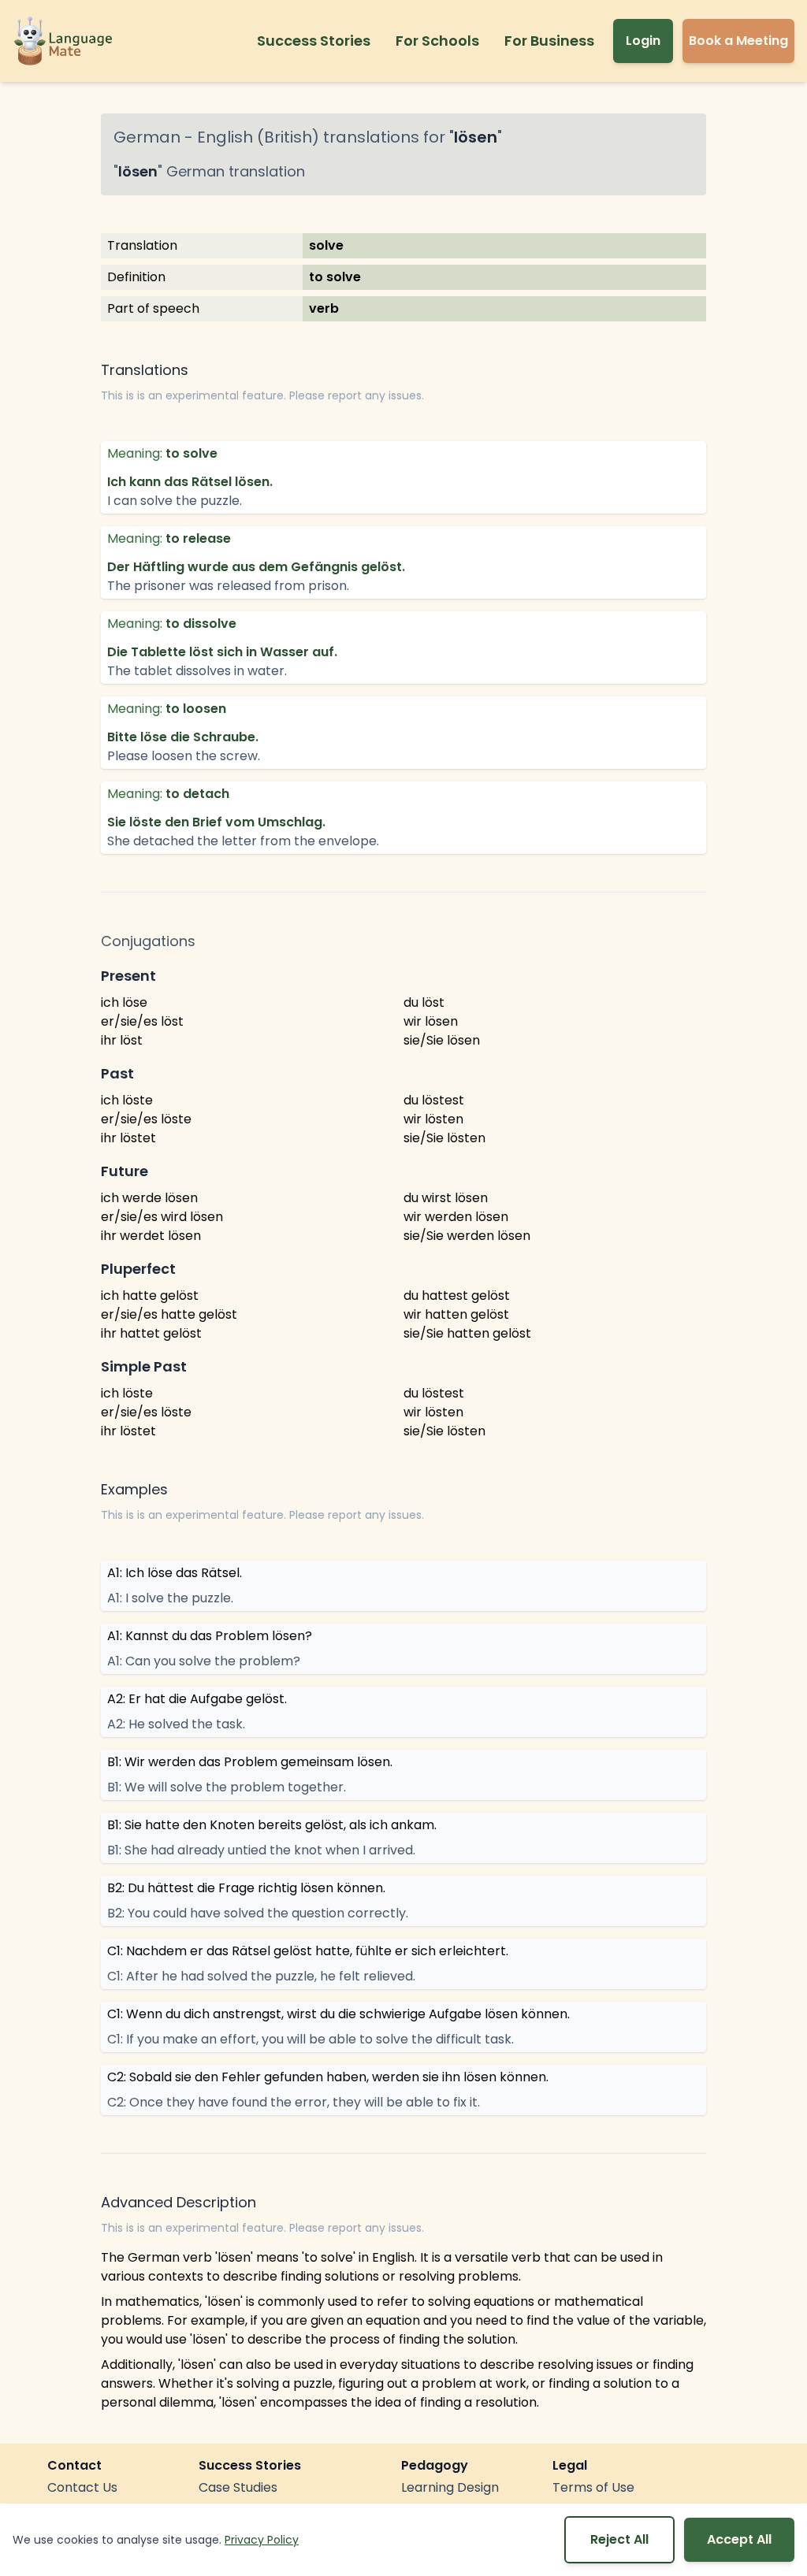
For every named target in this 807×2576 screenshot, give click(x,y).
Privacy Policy (262, 2540)
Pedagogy (435, 2465)
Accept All (739, 2539)
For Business (549, 41)
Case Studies (238, 2487)
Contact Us (82, 2487)
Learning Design (450, 2487)
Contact (74, 2465)
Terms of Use (593, 2487)
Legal (570, 2465)
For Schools (437, 41)
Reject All (619, 2539)
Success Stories (314, 41)
